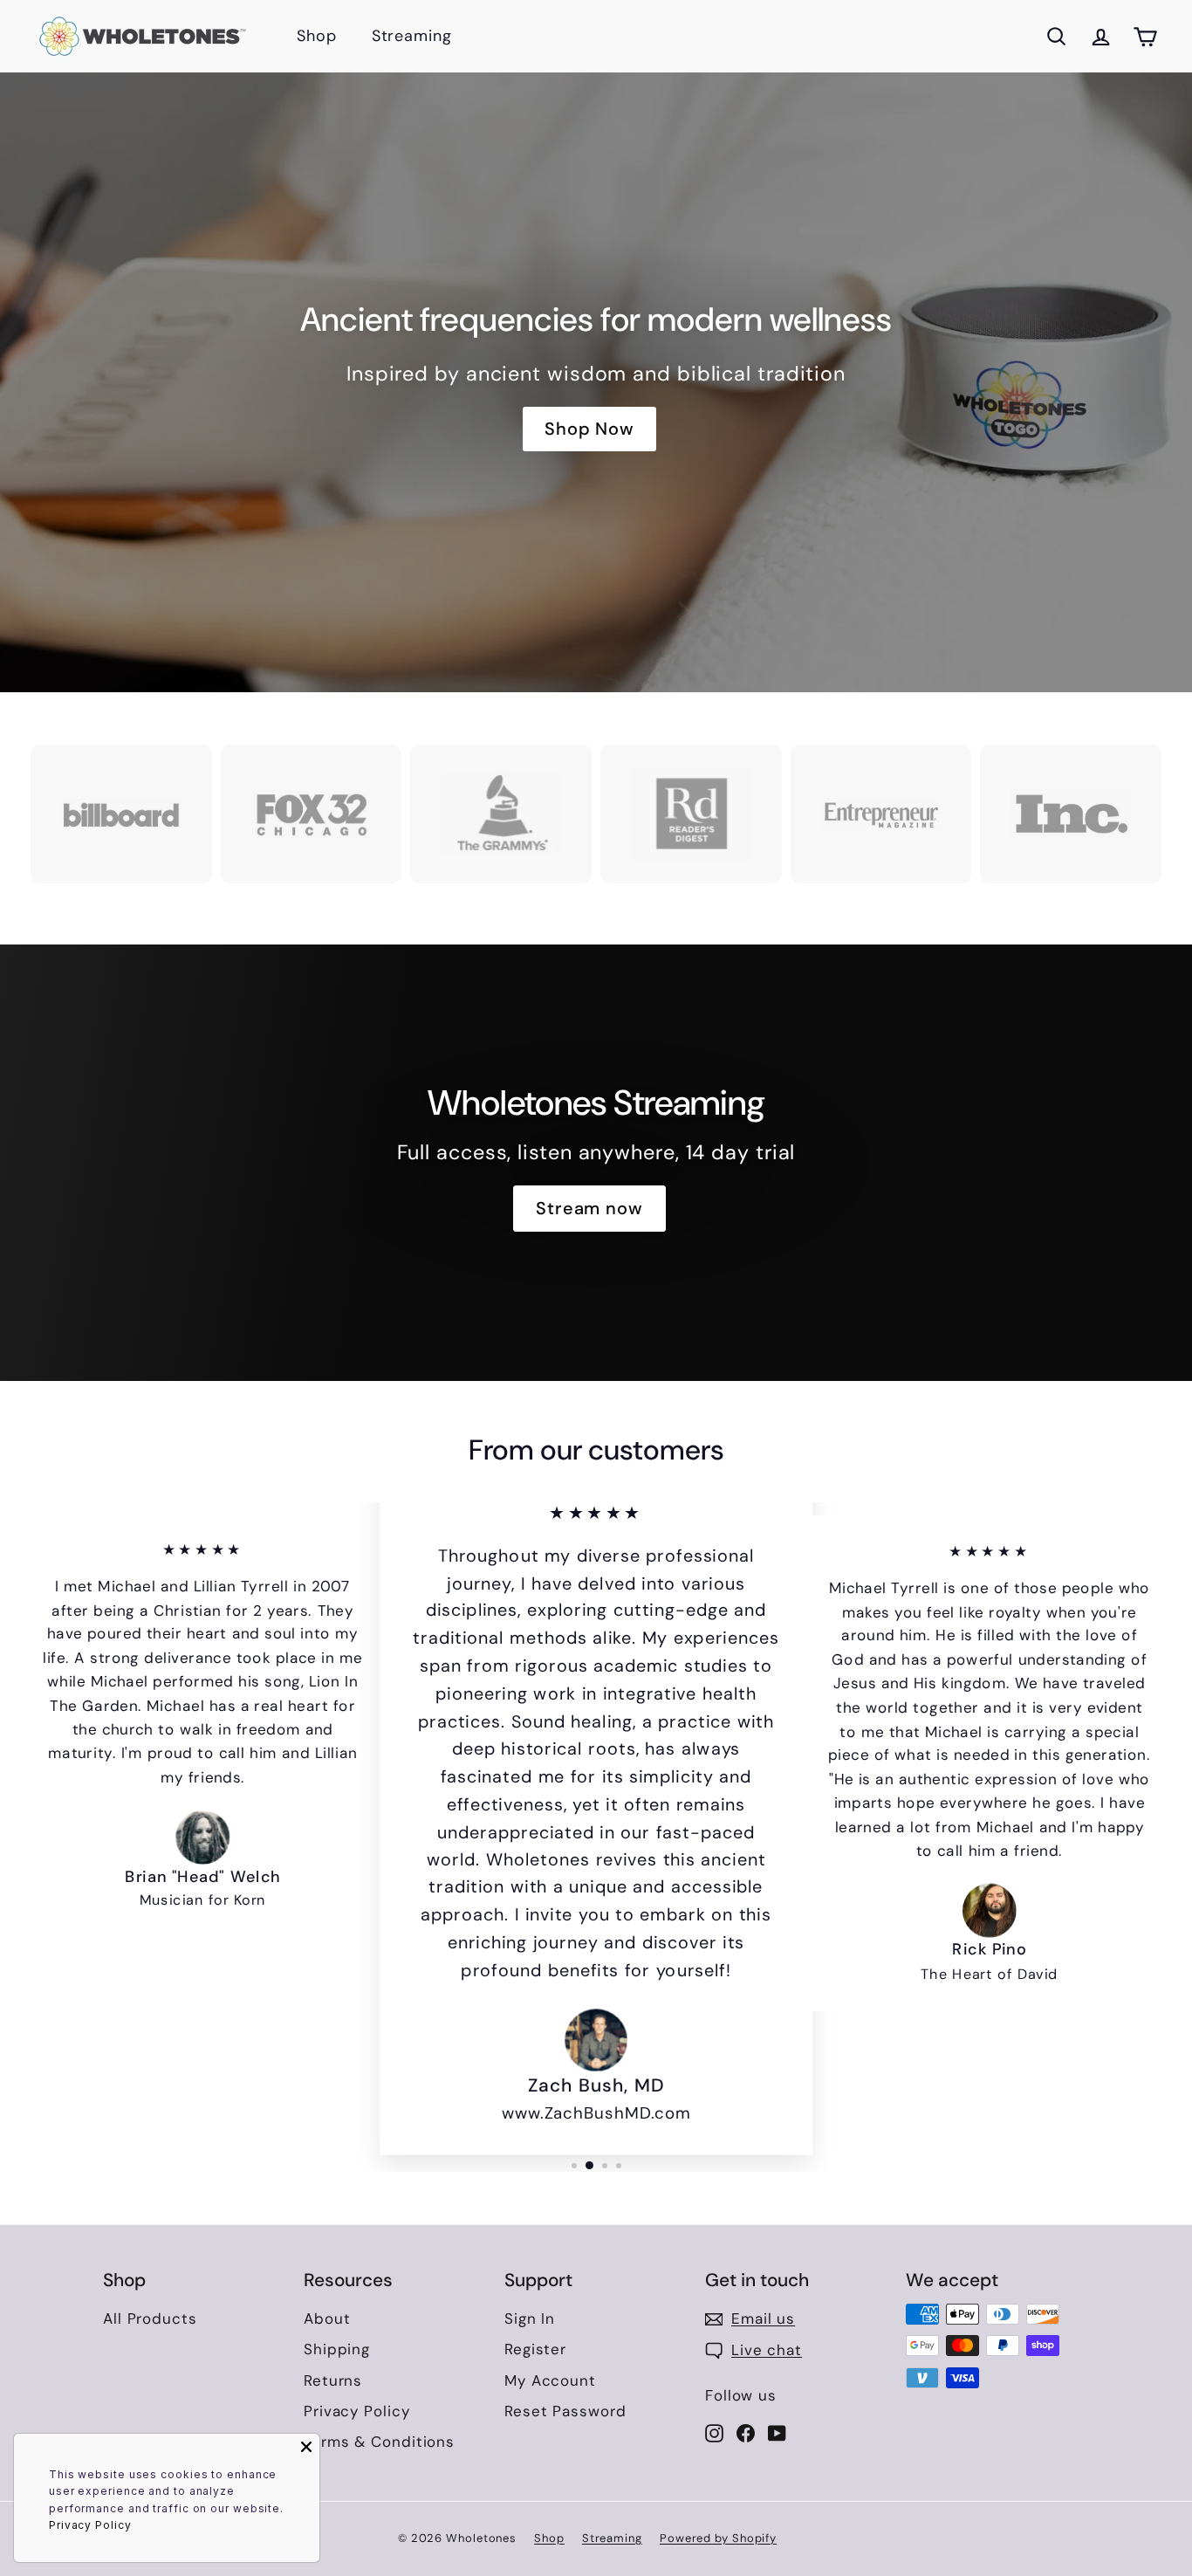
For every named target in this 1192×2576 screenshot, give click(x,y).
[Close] (306, 2447)
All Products (150, 2318)
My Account (550, 2380)
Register (535, 2349)
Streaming (412, 36)
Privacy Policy (357, 2411)
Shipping (337, 2349)
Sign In (530, 2318)
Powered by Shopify (718, 2538)
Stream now (589, 1208)
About (327, 2318)
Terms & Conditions (379, 2442)
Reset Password (565, 2411)
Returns (333, 2380)
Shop (317, 36)
